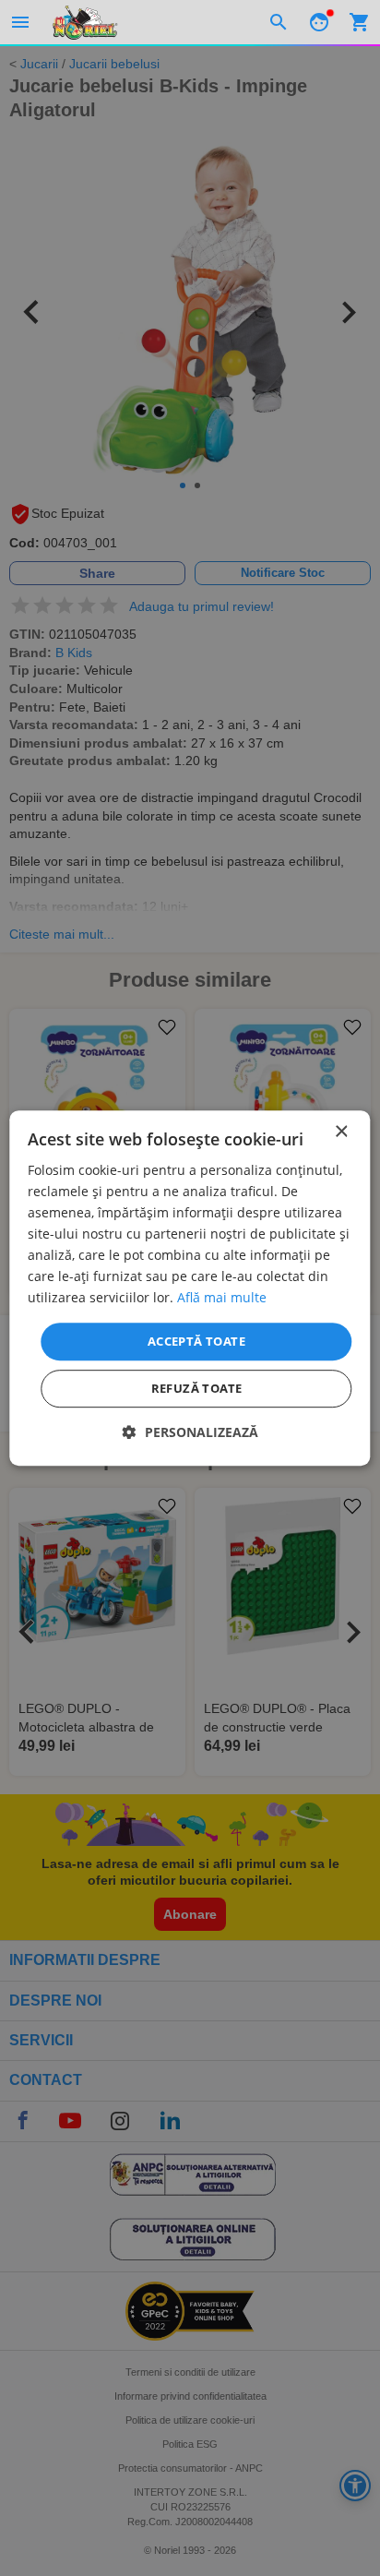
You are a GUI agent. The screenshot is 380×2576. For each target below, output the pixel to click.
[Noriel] (85, 22)
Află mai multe (222, 1298)
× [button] (341, 1132)
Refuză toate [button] (197, 1388)
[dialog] (190, 1288)
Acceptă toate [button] (196, 1341)
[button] (190, 1432)
